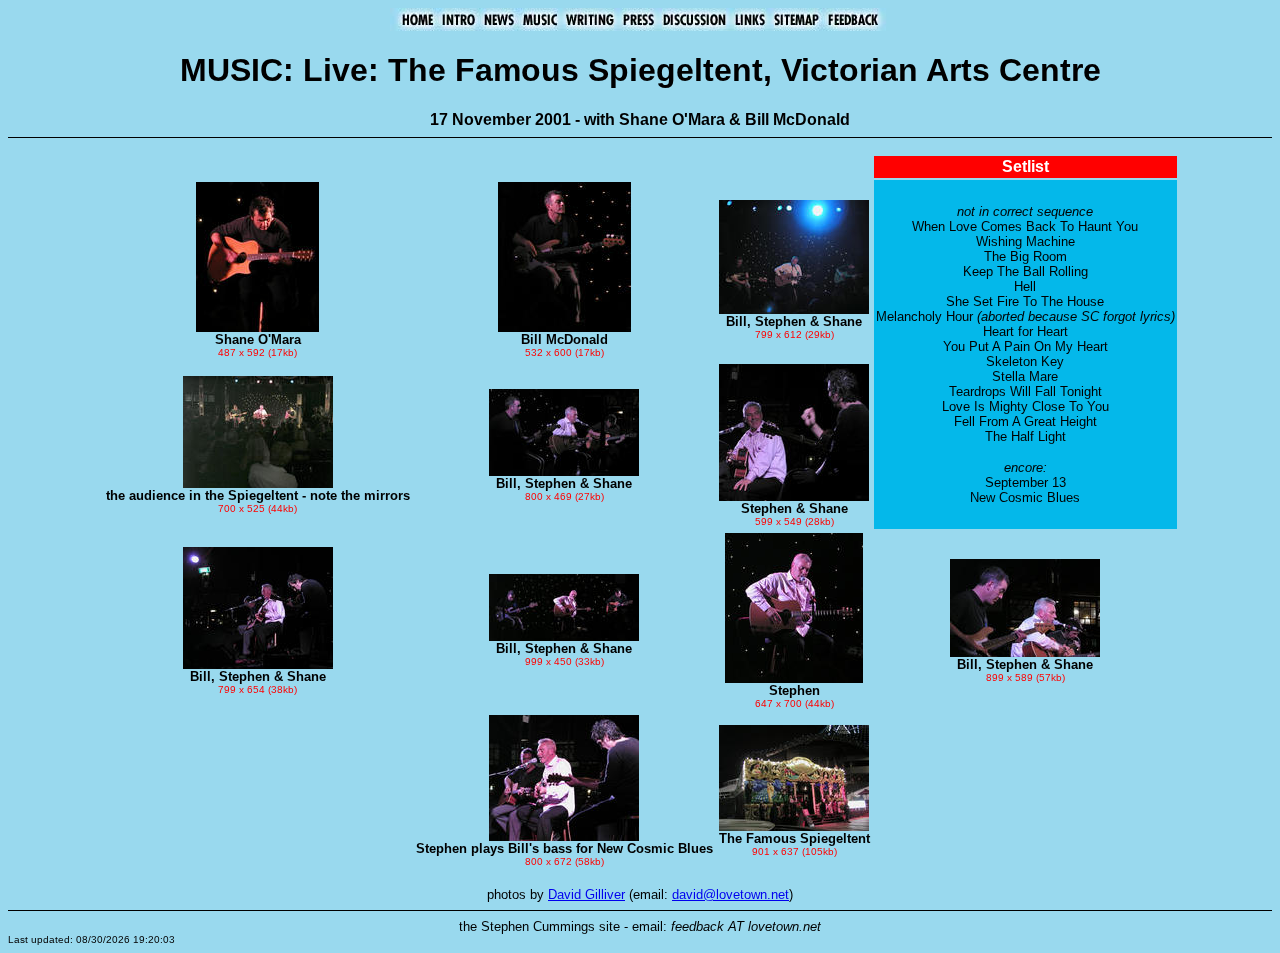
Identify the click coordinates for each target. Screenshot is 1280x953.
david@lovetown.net (730, 894)
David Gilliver (586, 894)
